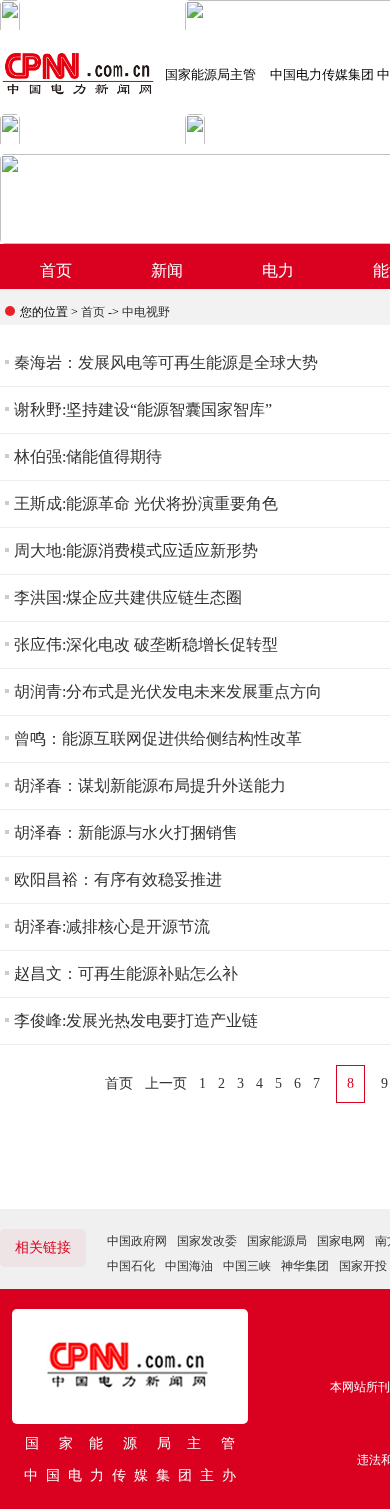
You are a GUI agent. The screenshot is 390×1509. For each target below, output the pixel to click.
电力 (278, 270)
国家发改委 (207, 1241)
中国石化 (131, 1266)
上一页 (166, 1083)
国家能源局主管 (210, 74)
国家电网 (341, 1241)
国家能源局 (277, 1241)
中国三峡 (247, 1266)
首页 (56, 270)
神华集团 (305, 1266)
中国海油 (189, 1266)
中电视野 (146, 312)
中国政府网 (137, 1241)
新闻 (167, 270)
